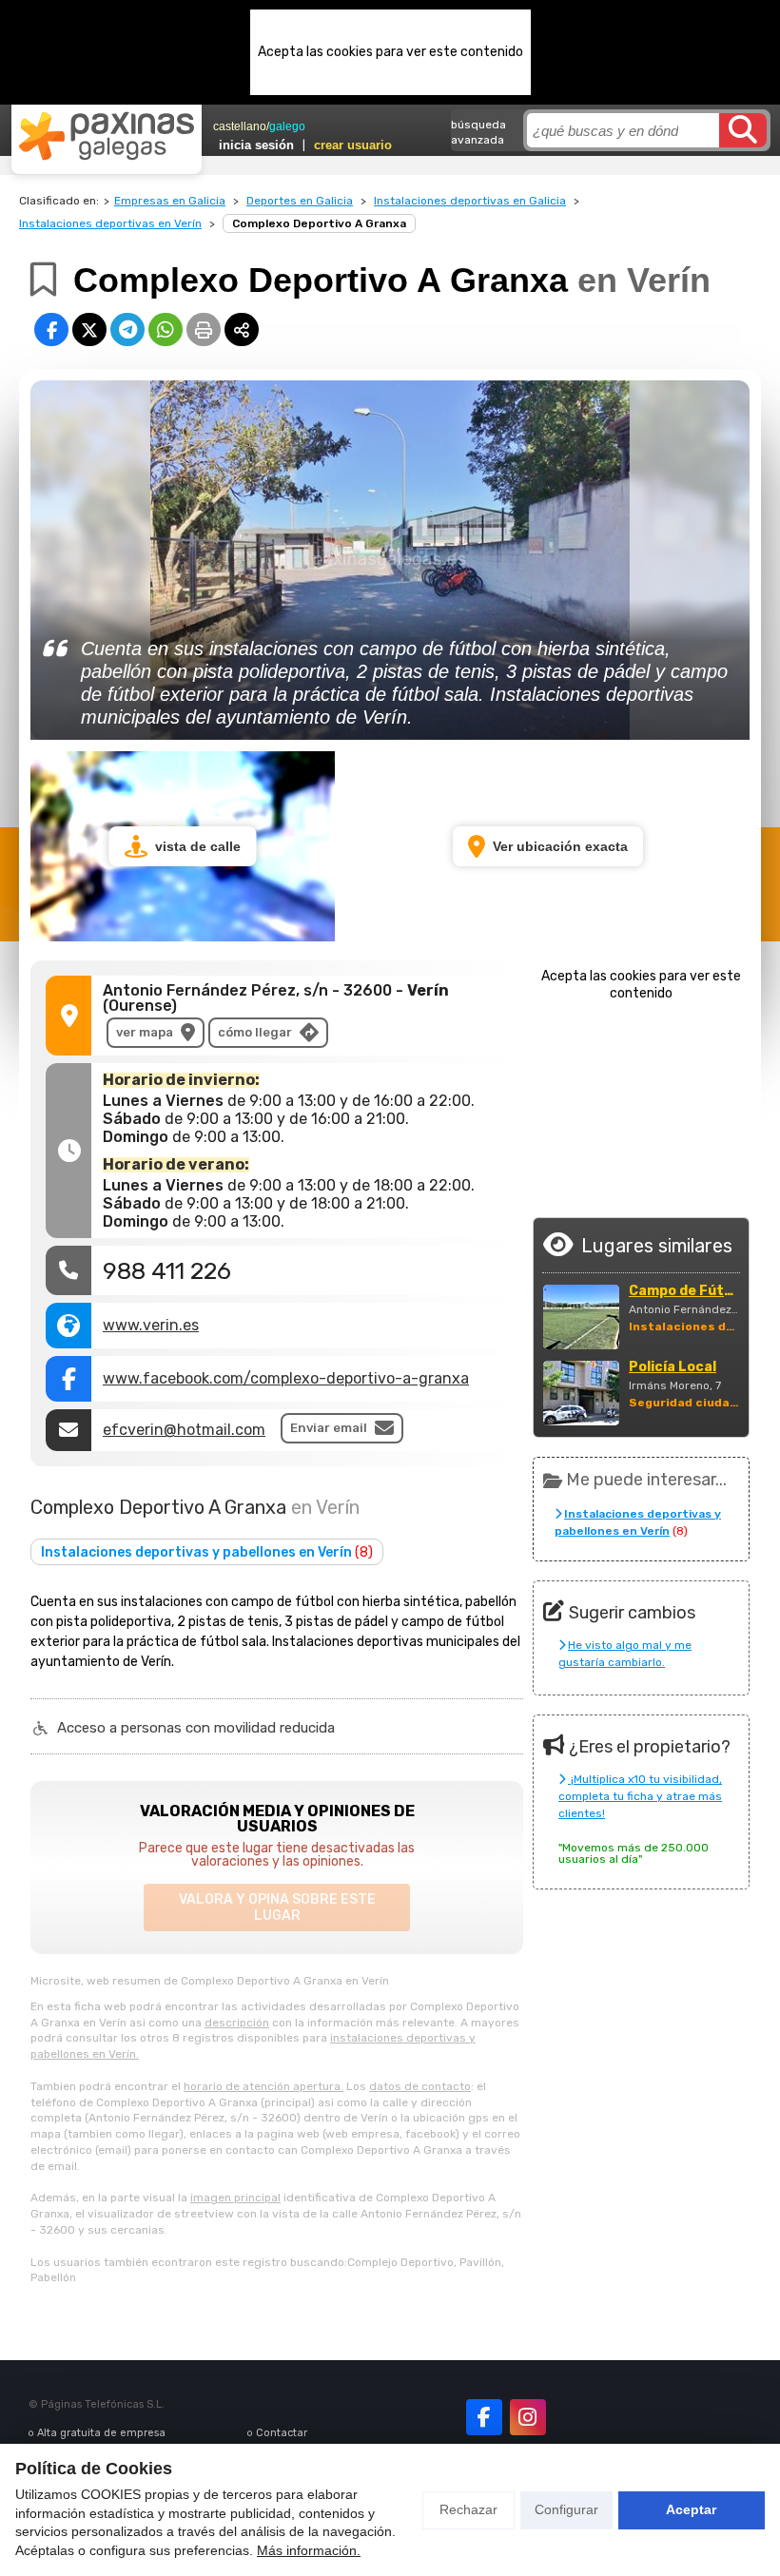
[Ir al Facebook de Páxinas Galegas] (484, 2417)
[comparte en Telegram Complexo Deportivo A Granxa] (127, 329)
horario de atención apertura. (263, 2086)
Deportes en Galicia (300, 201)
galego (287, 126)
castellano (240, 126)
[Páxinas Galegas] (107, 136)
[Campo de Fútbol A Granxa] (581, 1317)
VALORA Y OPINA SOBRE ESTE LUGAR (277, 1908)
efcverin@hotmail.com (184, 1430)
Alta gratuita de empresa (101, 2433)
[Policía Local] (581, 1393)
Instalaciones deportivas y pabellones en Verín (207, 1552)
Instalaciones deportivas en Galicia (470, 201)
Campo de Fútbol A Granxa (684, 1291)
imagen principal (235, 2198)
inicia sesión (256, 145)
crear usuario (353, 145)
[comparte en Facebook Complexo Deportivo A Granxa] (51, 329)
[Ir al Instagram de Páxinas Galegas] (528, 2417)
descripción (237, 2023)
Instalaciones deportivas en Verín (110, 223)
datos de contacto (420, 2086)
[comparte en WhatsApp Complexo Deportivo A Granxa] (166, 329)
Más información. (309, 2550)
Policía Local (673, 1367)
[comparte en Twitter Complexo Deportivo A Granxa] (89, 329)
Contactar (282, 2433)
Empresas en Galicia (170, 201)
